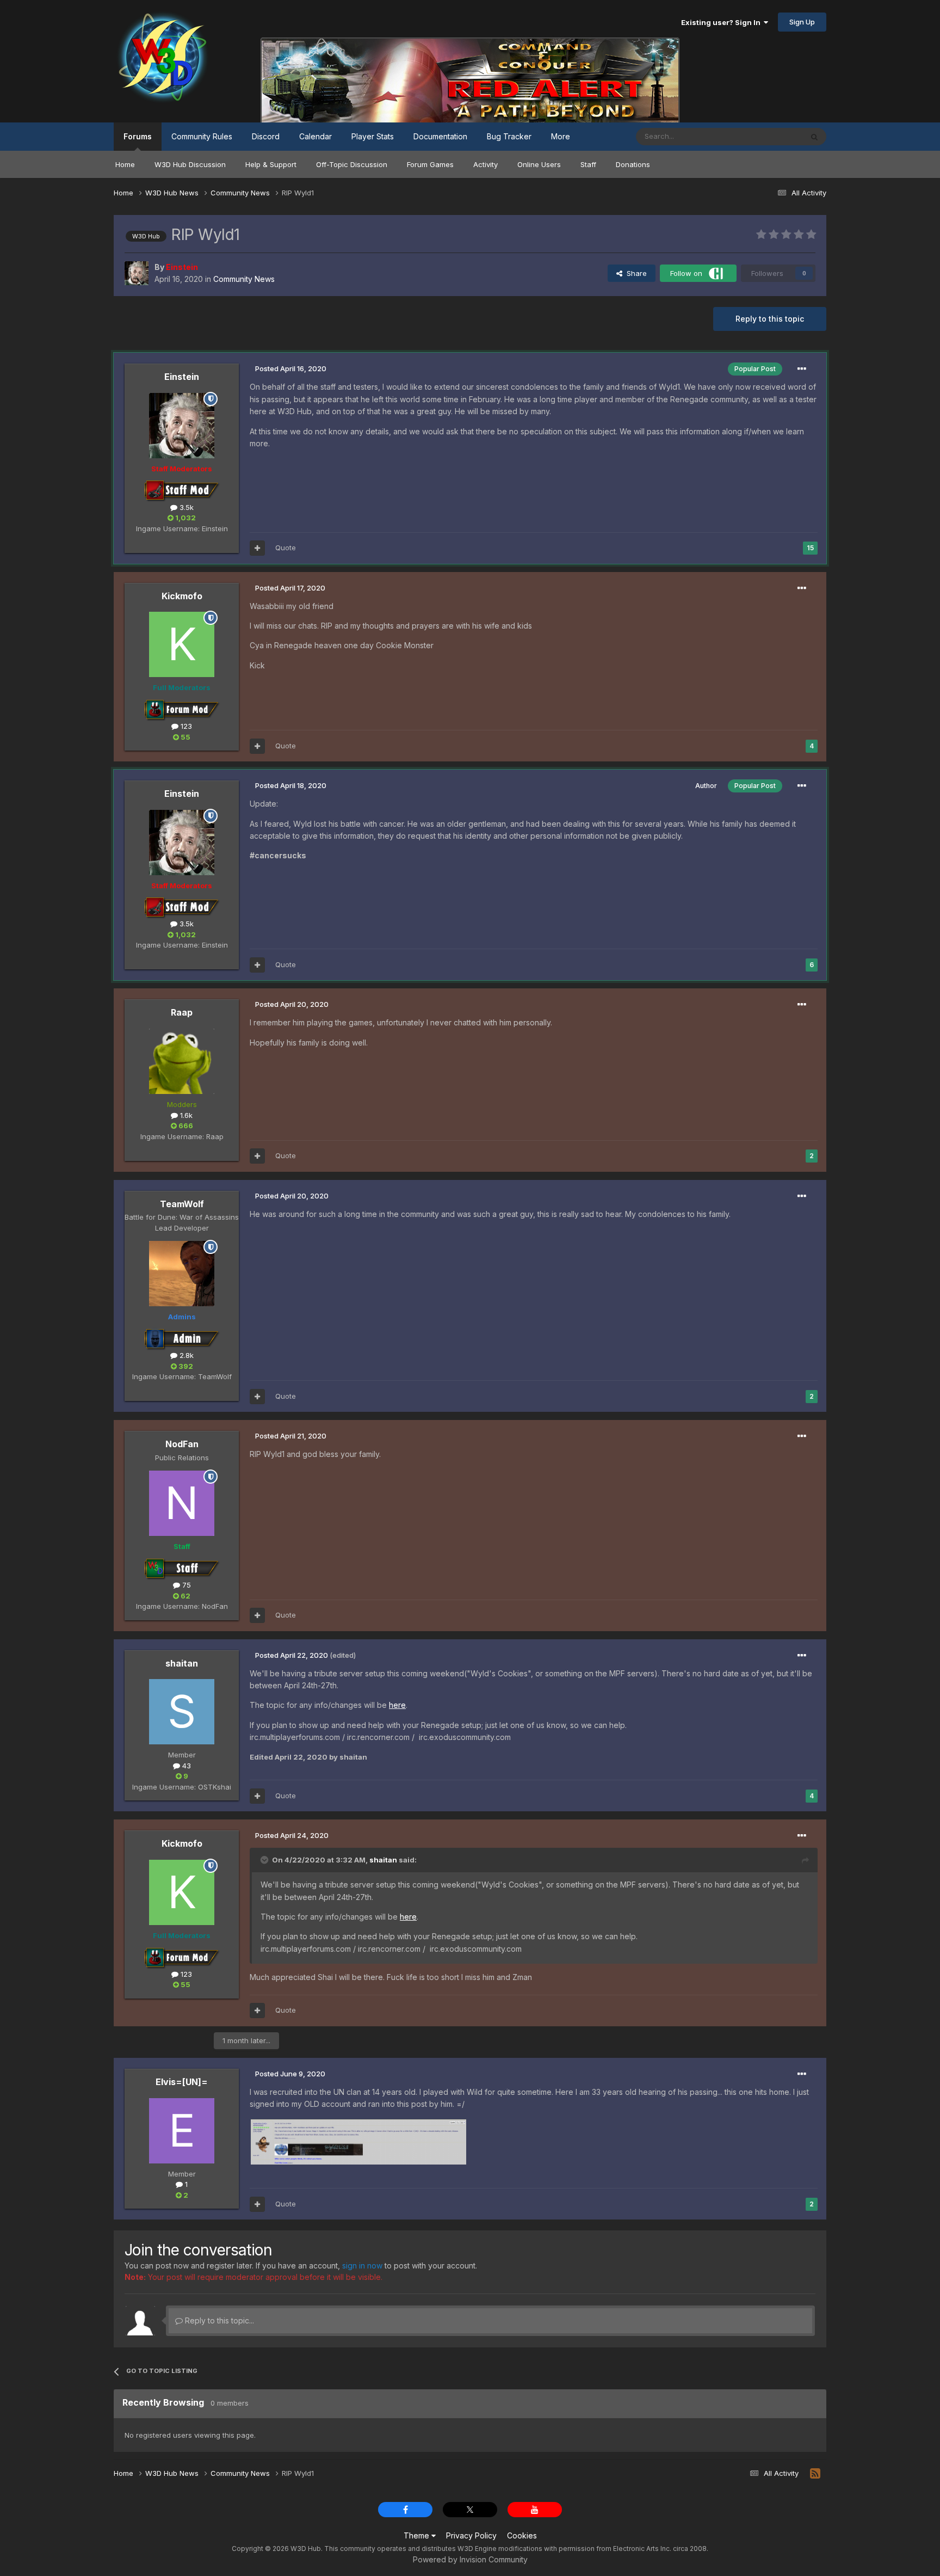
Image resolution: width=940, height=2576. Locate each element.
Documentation (440, 136)
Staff (588, 164)
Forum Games (430, 164)
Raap (182, 1012)
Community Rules (202, 136)
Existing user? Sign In (722, 22)
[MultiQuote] (257, 548)
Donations (633, 164)
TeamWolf (182, 1204)
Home (125, 164)
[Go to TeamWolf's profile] (182, 1274)
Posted (291, 368)
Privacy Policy (471, 2535)
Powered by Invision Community (470, 2559)
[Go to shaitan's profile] (182, 1712)
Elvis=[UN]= (182, 2082)
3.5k (185, 507)
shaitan (182, 1663)
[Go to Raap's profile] (182, 1061)
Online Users (539, 164)
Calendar (316, 136)
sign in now (362, 2265)
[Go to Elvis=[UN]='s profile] (182, 2131)
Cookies (522, 2535)
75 (185, 1585)
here (397, 1705)
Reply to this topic (770, 319)
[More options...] (802, 369)
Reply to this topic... (218, 2320)
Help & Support (271, 164)
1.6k (185, 1115)
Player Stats (373, 136)
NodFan (182, 1444)
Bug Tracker (509, 136)
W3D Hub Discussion (190, 164)
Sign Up (802, 22)
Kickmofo (182, 596)
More (561, 136)
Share (635, 273)
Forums (138, 136)
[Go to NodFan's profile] (182, 1503)
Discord (266, 136)
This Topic (771, 136)
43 (185, 1766)
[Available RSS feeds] (815, 2474)
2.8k (185, 1355)
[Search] (814, 137)
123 (185, 726)
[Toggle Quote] (265, 1860)
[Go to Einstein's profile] (137, 273)
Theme (418, 2535)
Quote (286, 548)
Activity (486, 164)
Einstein (182, 377)
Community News (244, 279)
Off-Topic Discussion (352, 164)
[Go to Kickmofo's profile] (182, 644)
